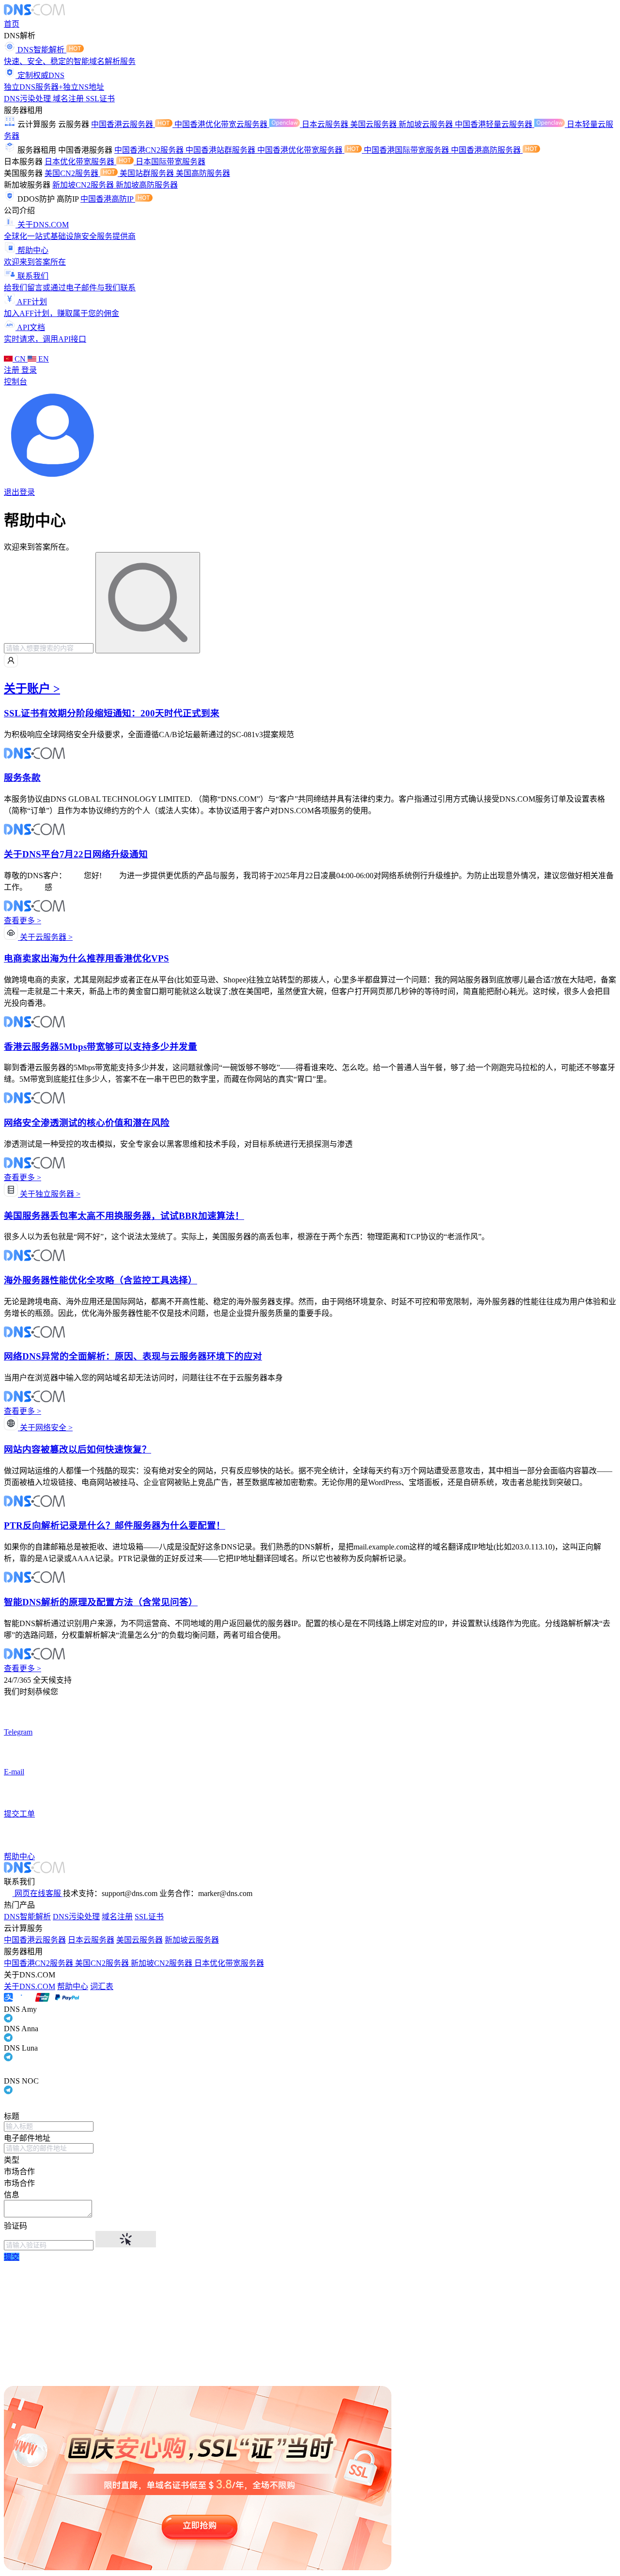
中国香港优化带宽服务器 (301, 150)
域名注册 (69, 99)
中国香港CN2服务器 (150, 150)
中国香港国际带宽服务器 (407, 150)
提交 (12, 2257)
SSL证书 (100, 99)
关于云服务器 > (45, 937)
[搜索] (148, 603)
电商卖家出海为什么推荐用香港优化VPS (86, 958)
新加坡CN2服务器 (84, 185)
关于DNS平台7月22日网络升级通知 (76, 854)
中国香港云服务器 (123, 124)
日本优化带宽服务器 (80, 162)
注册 (13, 370)
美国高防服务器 (203, 173)
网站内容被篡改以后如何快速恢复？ (77, 1449)
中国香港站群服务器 (221, 150)
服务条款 (22, 778)
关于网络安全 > (45, 1428)
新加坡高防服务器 (147, 185)
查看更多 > (23, 921)
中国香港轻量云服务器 (495, 124)
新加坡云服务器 (427, 124)
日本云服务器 (326, 124)
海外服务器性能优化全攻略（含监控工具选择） (101, 1280)
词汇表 (102, 1986)
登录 (29, 370)
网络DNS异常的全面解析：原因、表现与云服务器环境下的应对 (133, 1356)
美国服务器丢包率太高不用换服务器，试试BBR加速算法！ (124, 1216)
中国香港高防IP (108, 199)
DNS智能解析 (27, 1917)
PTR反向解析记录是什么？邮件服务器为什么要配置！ (115, 1525)
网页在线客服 (38, 1893)
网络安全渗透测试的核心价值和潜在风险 (87, 1123)
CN (20, 359)
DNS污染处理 (28, 99)
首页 (12, 24)
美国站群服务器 (148, 173)
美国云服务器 (374, 124)
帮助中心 (73, 1986)
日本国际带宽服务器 (170, 162)
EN (43, 359)
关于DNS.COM (30, 1986)
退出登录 (19, 492)
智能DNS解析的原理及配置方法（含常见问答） (101, 1602)
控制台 (15, 382)
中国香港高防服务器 (487, 150)
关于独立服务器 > (49, 1194)
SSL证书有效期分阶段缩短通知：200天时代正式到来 (112, 713)
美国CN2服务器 (72, 173)
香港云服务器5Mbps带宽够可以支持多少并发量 (101, 1047)
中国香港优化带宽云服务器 (222, 124)
